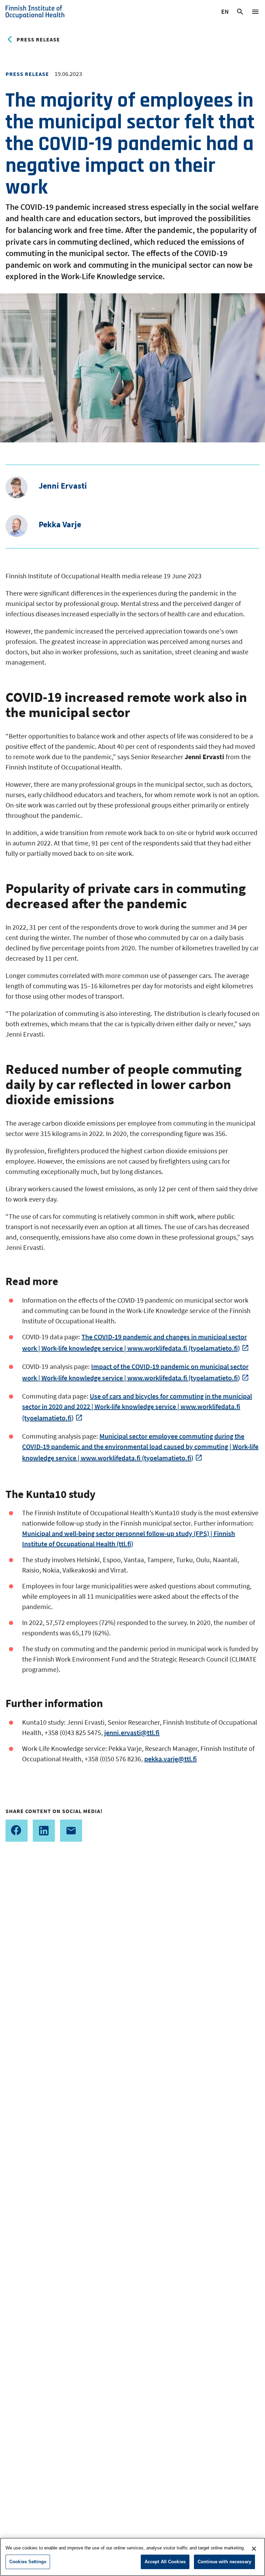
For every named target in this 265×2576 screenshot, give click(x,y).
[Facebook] (17, 1831)
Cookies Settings (28, 2562)
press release (38, 39)
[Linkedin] (44, 1831)
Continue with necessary (224, 2562)
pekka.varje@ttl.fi (170, 1759)
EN (225, 13)
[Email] (71, 1831)
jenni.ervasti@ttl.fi (132, 1732)
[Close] (254, 2549)
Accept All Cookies (165, 2562)
